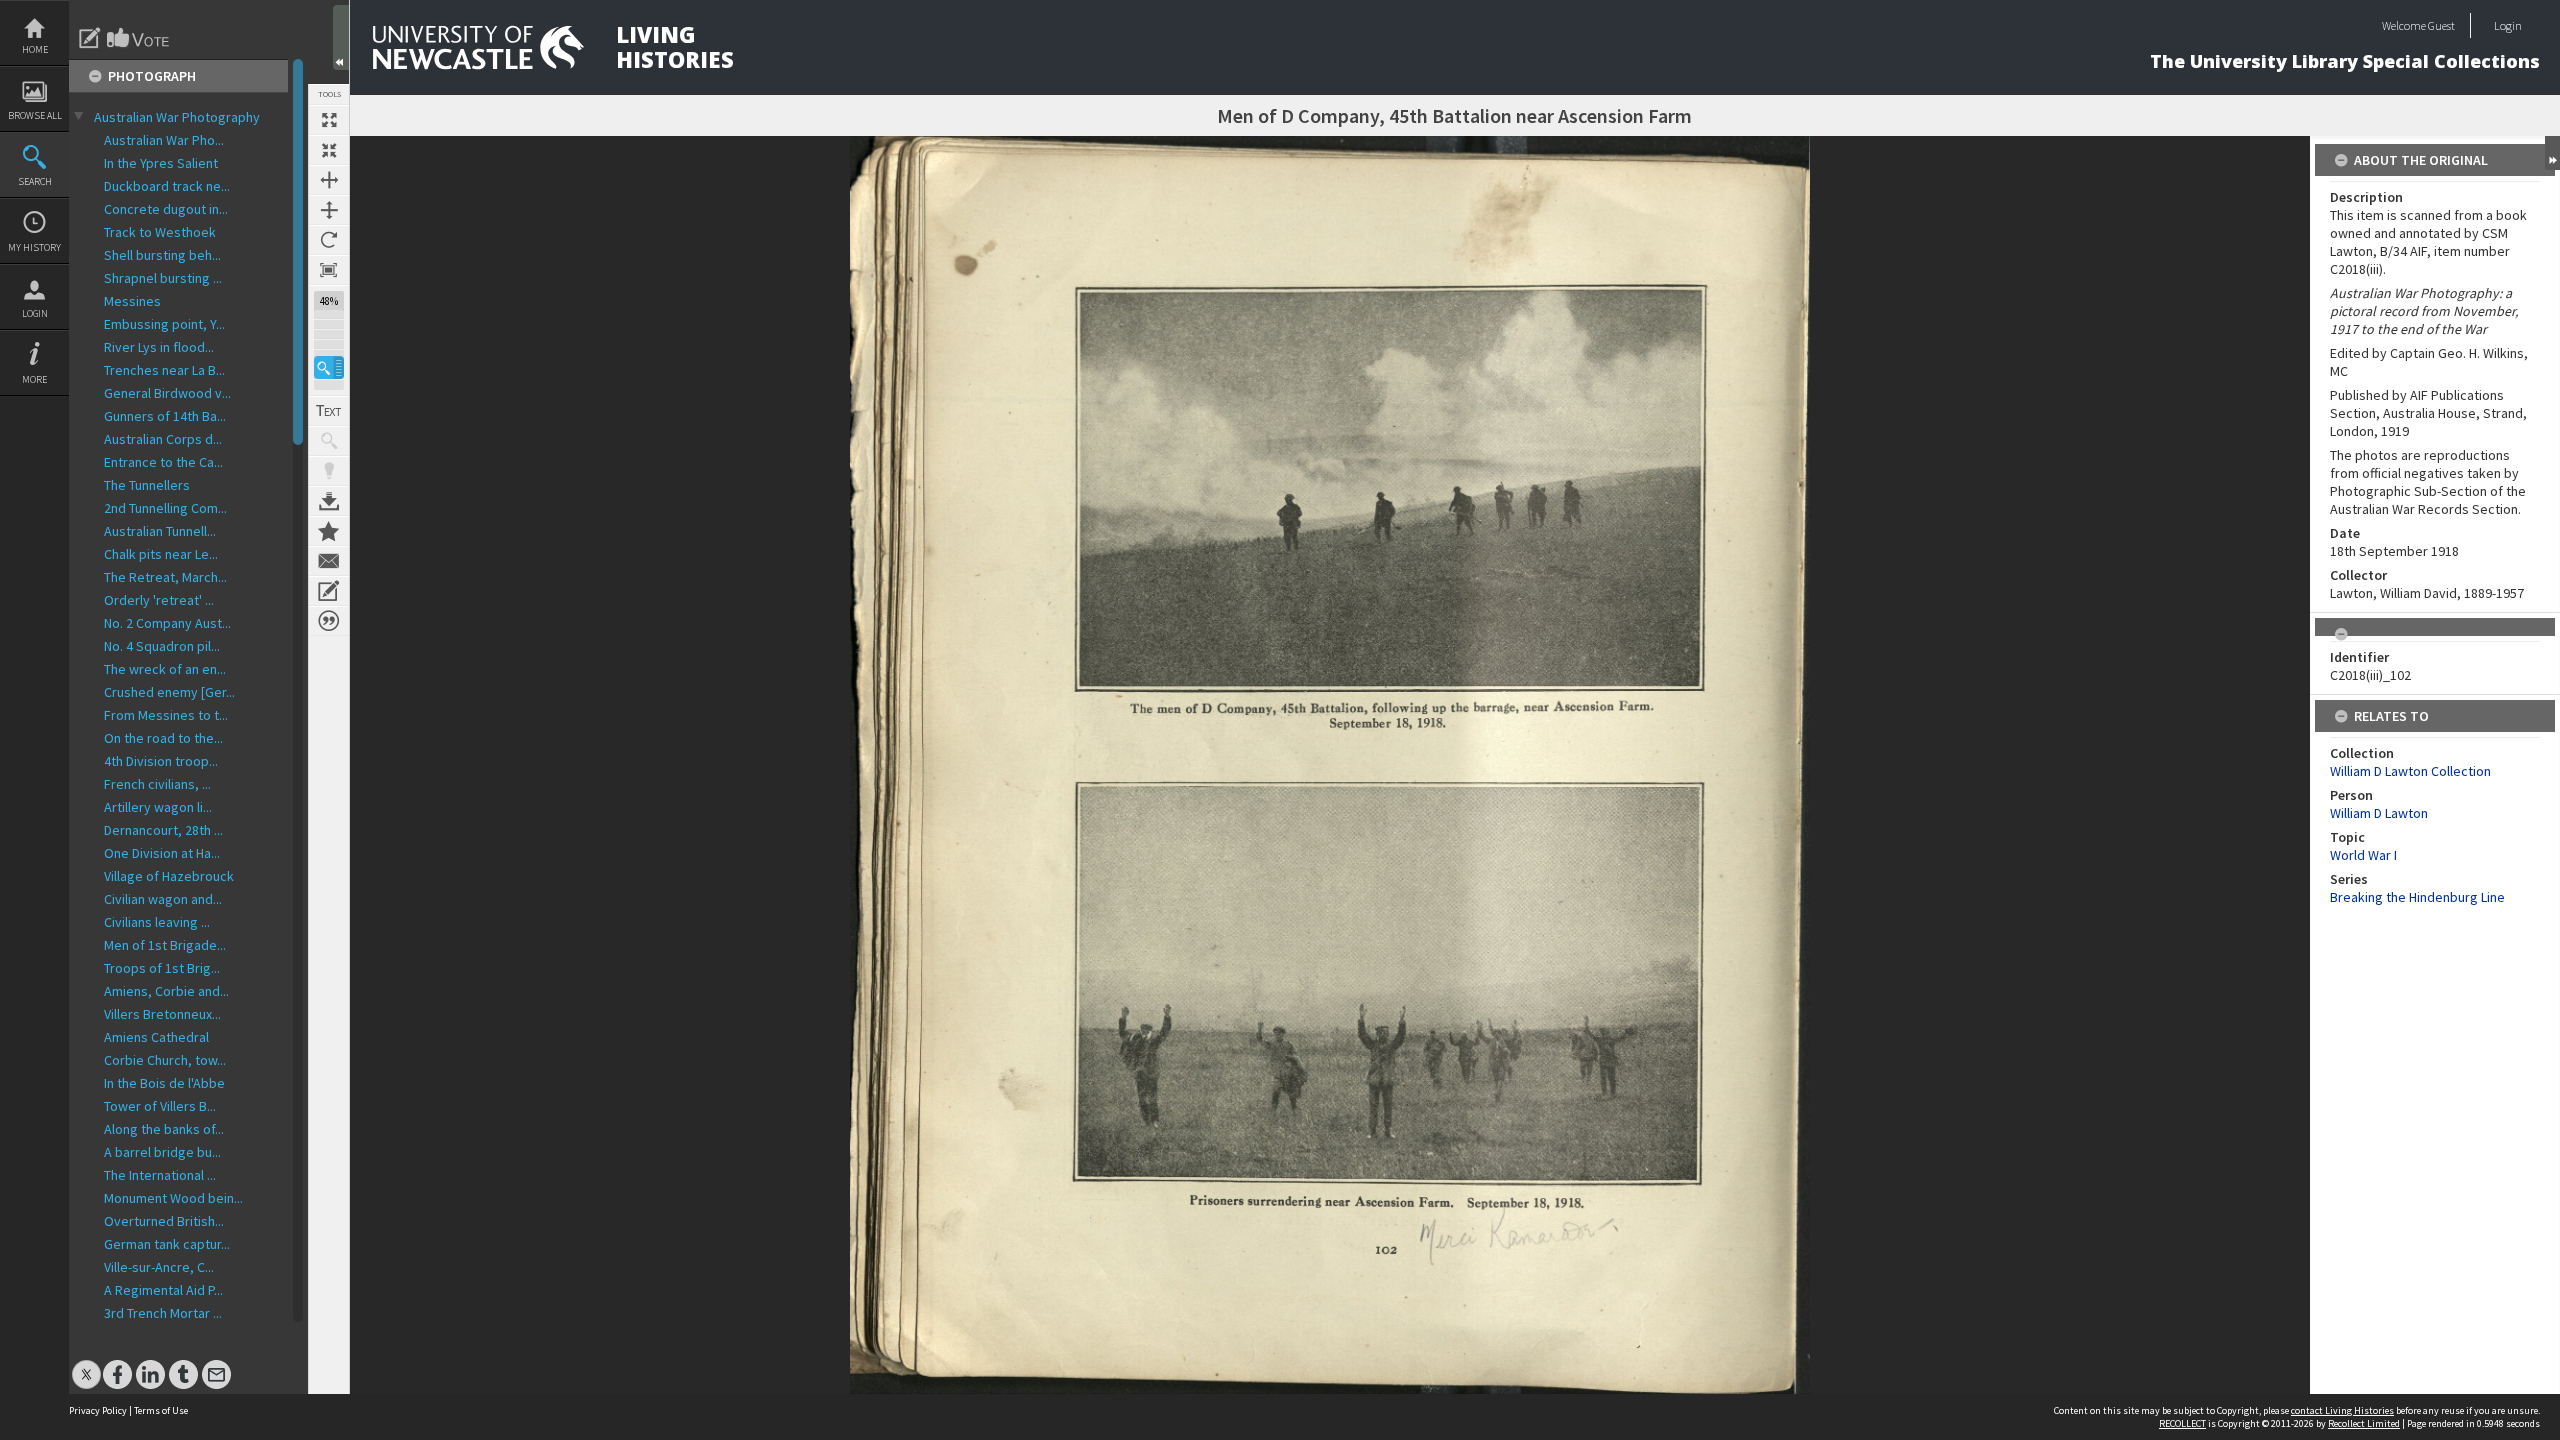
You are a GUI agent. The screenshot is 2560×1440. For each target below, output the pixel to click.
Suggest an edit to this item (90, 38)
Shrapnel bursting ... (163, 278)
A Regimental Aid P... (163, 1290)
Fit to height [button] (329, 210)
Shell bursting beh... (162, 255)
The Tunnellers (147, 485)
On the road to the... (163, 738)
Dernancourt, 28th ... (163, 830)
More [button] (34, 379)
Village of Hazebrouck (169, 876)
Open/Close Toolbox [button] (341, 37)
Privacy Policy (98, 1410)
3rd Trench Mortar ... (163, 1313)
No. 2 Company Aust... (167, 623)
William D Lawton (2379, 813)
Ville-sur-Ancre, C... (159, 1267)
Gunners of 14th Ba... (165, 416)
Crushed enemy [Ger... (169, 692)
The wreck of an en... (165, 669)
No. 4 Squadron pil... (162, 646)
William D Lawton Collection (2410, 771)
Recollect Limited (2364, 1423)
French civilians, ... (157, 784)
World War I (2363, 855)
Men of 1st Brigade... (165, 945)
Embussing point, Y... (164, 324)
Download (329, 501)
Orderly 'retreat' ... (159, 600)
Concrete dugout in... (166, 209)
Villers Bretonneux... (162, 1014)
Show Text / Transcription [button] (329, 411)
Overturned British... (164, 1221)
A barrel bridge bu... (162, 1152)
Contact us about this (329, 561)
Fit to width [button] (329, 180)
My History (34, 247)
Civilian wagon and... (163, 899)
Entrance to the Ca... (163, 462)
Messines (132, 301)
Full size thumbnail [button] (329, 120)
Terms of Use (161, 1410)
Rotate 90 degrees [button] (329, 240)
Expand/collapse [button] (2552, 153)
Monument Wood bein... (173, 1198)
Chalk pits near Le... (161, 554)
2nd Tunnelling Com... (165, 508)
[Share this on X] (86, 1364)
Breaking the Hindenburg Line (2417, 897)
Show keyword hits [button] (329, 441)
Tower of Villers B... (160, 1106)
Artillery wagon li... (158, 807)
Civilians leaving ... (157, 922)
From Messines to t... (166, 715)
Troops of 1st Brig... (162, 968)
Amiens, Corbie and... (166, 991)
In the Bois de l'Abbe (164, 1083)
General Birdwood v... (167, 393)
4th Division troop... (161, 761)
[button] (329, 367)
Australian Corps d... (163, 439)
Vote (139, 38)
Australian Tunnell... (160, 531)
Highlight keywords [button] (329, 471)
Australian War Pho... (164, 140)
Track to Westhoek (160, 232)
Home (35, 49)
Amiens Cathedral (156, 1037)
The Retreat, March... (165, 577)
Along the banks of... (164, 1129)
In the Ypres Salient (161, 163)
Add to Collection (329, 531)
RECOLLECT (2182, 1423)
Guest (2441, 25)
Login (35, 313)
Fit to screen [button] (329, 150)
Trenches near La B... (164, 370)
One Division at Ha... (162, 853)
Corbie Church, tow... (165, 1060)
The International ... (160, 1175)
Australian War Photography (177, 117)
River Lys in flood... (159, 347)
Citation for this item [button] (329, 621)
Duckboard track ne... (167, 186)
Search (35, 181)
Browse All (35, 115)
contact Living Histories (2342, 1410)
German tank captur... (167, 1244)
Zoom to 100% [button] (329, 270)
